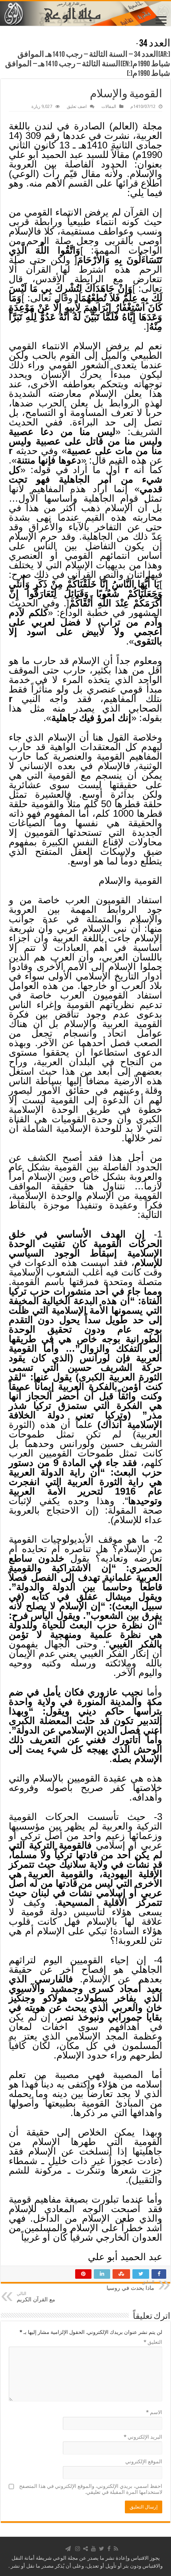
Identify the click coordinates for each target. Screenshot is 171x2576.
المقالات (109, 107)
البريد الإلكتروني (143, 2437)
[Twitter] (102, 2549)
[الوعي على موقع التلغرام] (68, 2549)
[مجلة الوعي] (85, 13)
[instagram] (78, 2549)
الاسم (154, 2412)
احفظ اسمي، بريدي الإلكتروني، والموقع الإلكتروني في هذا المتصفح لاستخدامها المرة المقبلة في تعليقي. (91, 2489)
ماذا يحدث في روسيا (130, 2285)
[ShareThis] (85, 2549)
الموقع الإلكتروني (144, 2462)
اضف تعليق (77, 107)
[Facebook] (109, 2549)
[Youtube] (93, 2549)
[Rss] (116, 2549)
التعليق (153, 2342)
